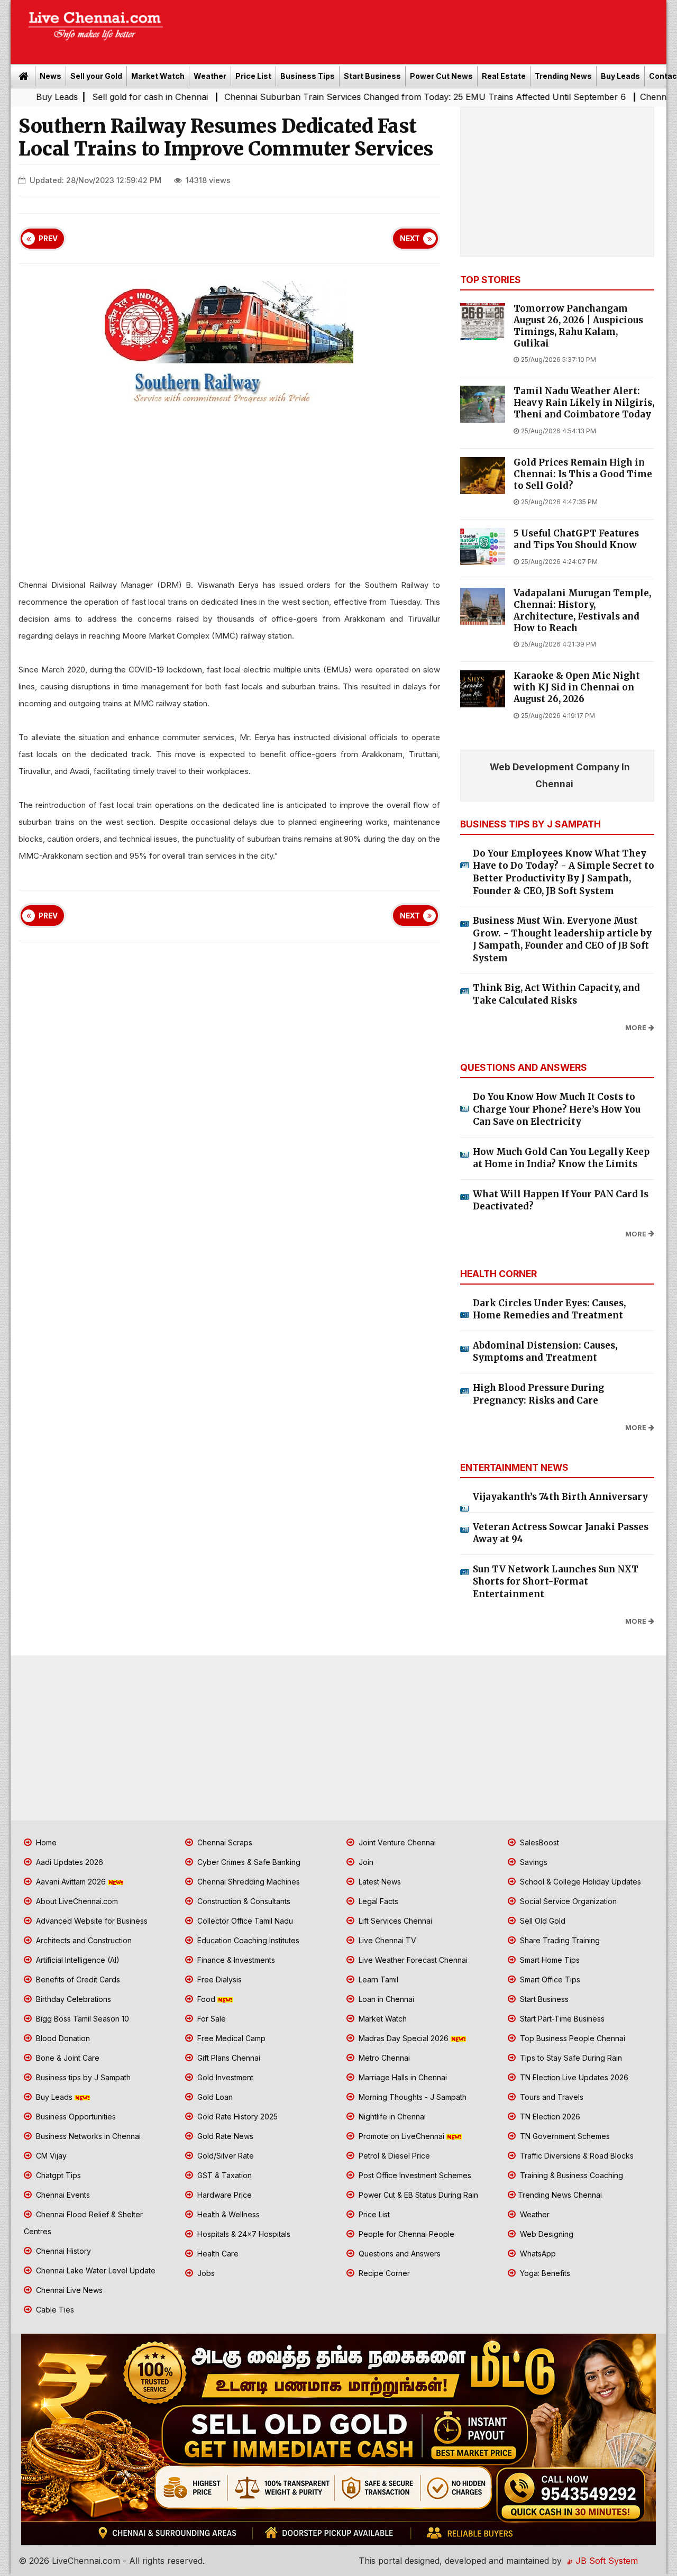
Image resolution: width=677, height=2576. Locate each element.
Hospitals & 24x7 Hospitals (243, 2234)
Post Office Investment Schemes (414, 2175)
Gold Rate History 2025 (236, 2117)
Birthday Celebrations (72, 1999)
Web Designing (546, 2234)
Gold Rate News (224, 2136)
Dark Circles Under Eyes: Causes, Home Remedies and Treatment (549, 1309)
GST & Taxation (223, 2175)
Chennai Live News (68, 2290)
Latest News (379, 1882)
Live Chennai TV (386, 1940)
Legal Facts (377, 1901)
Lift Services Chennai (394, 1921)
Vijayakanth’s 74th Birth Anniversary (560, 1497)
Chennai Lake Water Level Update (95, 2270)
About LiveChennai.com (76, 1901)
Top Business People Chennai (571, 2038)
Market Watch (158, 76)
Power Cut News (441, 76)
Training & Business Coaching (570, 2175)
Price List (253, 76)
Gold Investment (224, 2077)
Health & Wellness (227, 2214)
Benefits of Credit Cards (77, 1979)
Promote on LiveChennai (401, 2136)
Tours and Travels (551, 2097)
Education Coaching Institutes (247, 1940)
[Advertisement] (420, 29)
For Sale (211, 2019)
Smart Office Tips (549, 1979)
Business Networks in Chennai (87, 2136)
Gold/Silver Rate (225, 2156)
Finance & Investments (235, 1960)
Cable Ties (54, 2310)
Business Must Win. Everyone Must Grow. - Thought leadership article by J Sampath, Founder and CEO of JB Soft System (562, 939)
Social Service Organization (567, 1901)
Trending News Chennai (560, 2195)
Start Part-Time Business (561, 2019)
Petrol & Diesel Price (393, 2156)
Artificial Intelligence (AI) (77, 1960)
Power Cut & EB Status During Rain (417, 2195)
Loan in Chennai (385, 1999)
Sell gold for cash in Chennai (73, 97)
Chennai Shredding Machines (248, 1882)
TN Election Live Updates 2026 (573, 2077)
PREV (48, 239)
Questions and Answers (399, 2254)
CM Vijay (50, 2156)
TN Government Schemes (564, 2136)
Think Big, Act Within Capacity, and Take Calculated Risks (556, 994)
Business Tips (308, 76)
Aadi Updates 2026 (68, 1862)
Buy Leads (620, 76)
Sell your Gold (96, 76)
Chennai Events (62, 2195)
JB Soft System (605, 2561)
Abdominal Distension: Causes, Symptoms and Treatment (545, 1352)
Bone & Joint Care (67, 2058)
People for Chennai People (405, 2234)
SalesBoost (538, 1842)
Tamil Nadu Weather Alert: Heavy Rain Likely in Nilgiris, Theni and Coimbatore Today (584, 403)
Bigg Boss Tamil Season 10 (81, 2019)
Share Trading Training (559, 1940)
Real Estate (504, 76)
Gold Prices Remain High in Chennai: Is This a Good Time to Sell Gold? (583, 474)
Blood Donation (62, 2038)
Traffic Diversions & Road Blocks (576, 2156)
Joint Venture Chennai (396, 1842)
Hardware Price (223, 2195)
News (51, 76)
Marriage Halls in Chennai (402, 2077)
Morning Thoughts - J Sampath (411, 2097)
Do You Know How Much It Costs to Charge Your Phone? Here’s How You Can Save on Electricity (557, 1109)
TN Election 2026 (549, 2117)
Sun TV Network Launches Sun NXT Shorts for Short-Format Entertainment (556, 1582)
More (636, 1028)
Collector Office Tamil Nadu (244, 1921)
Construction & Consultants (243, 1901)
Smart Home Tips (549, 1960)
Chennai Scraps (224, 1842)
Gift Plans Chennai (228, 2058)
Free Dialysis (218, 1979)
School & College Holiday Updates (579, 1882)
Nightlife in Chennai (391, 2117)
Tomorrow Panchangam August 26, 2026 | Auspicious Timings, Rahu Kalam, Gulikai (578, 326)
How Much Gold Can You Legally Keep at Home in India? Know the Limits (561, 1158)
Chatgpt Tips (57, 2175)
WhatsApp (537, 2254)
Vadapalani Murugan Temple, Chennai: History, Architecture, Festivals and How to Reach (582, 611)
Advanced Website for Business (91, 1921)
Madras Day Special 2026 (404, 2038)
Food (206, 1999)
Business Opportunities (75, 2117)
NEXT (410, 239)
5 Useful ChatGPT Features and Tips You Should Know (576, 539)
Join (365, 1862)
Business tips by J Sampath (82, 2077)
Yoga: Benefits (544, 2273)
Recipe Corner (383, 2273)
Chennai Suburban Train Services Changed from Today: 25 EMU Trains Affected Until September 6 (348, 97)
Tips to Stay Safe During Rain (570, 2058)
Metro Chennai (383, 2058)
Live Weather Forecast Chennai (412, 1960)
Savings (533, 1862)
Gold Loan (214, 2097)
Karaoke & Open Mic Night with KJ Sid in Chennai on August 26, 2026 (577, 688)
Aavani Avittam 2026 (71, 1882)
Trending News (563, 76)
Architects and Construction (83, 1940)
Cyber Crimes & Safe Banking (248, 1862)
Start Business (372, 76)
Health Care (217, 2254)
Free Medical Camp (230, 2038)
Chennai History (62, 2251)
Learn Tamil (377, 1979)
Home (45, 1842)
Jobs (205, 2273)
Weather (210, 76)
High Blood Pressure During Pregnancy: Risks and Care (538, 1394)
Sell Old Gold (542, 1921)
